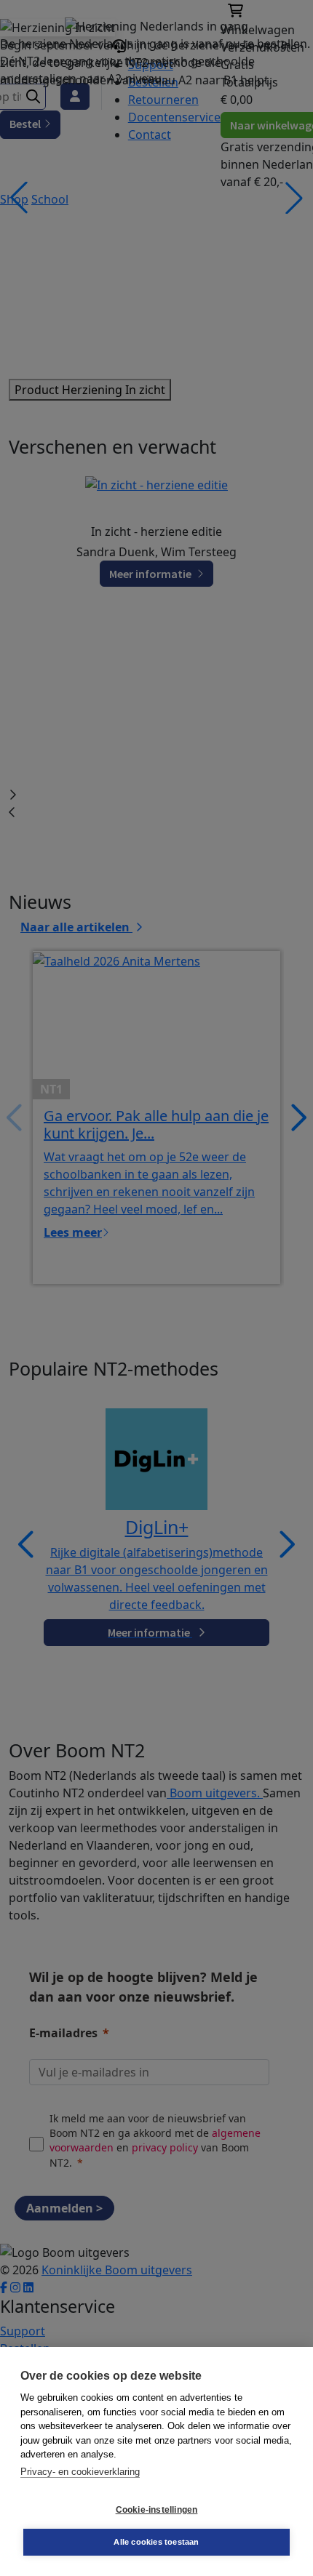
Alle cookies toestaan (156, 2542)
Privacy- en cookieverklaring (80, 2472)
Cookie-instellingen (157, 2510)
